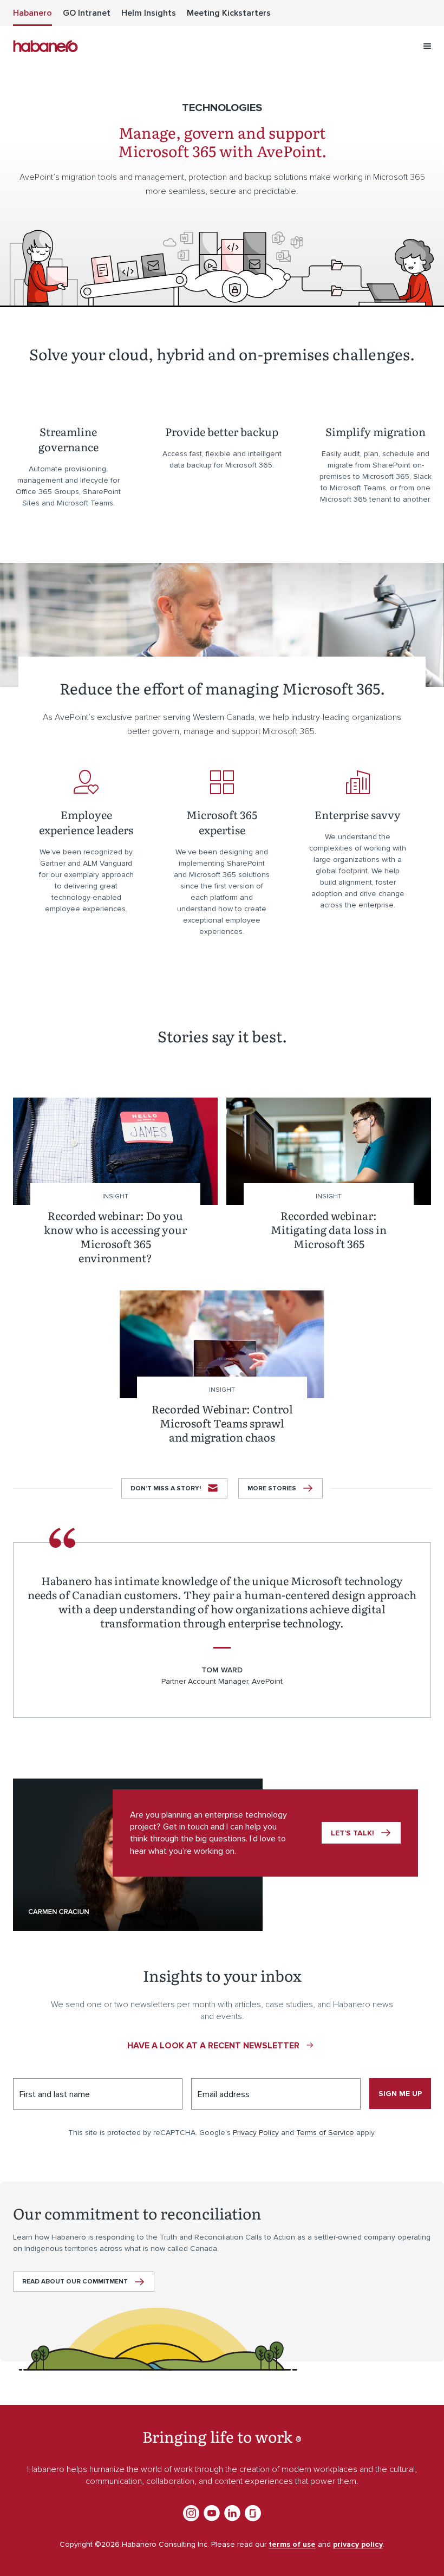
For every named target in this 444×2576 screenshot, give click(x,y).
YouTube (212, 2513)
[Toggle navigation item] (427, 46)
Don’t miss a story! (166, 1488)
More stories (272, 1488)
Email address (224, 2094)
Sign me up (400, 2094)
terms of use (292, 2544)
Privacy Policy (256, 2133)
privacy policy (358, 2544)
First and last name (55, 2094)
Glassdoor (253, 2513)
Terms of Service (325, 2133)
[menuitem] (32, 13)
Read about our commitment (75, 2282)
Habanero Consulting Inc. (45, 46)
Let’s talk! (352, 1833)
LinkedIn (232, 2513)
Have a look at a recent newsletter (213, 2046)
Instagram (191, 2513)
